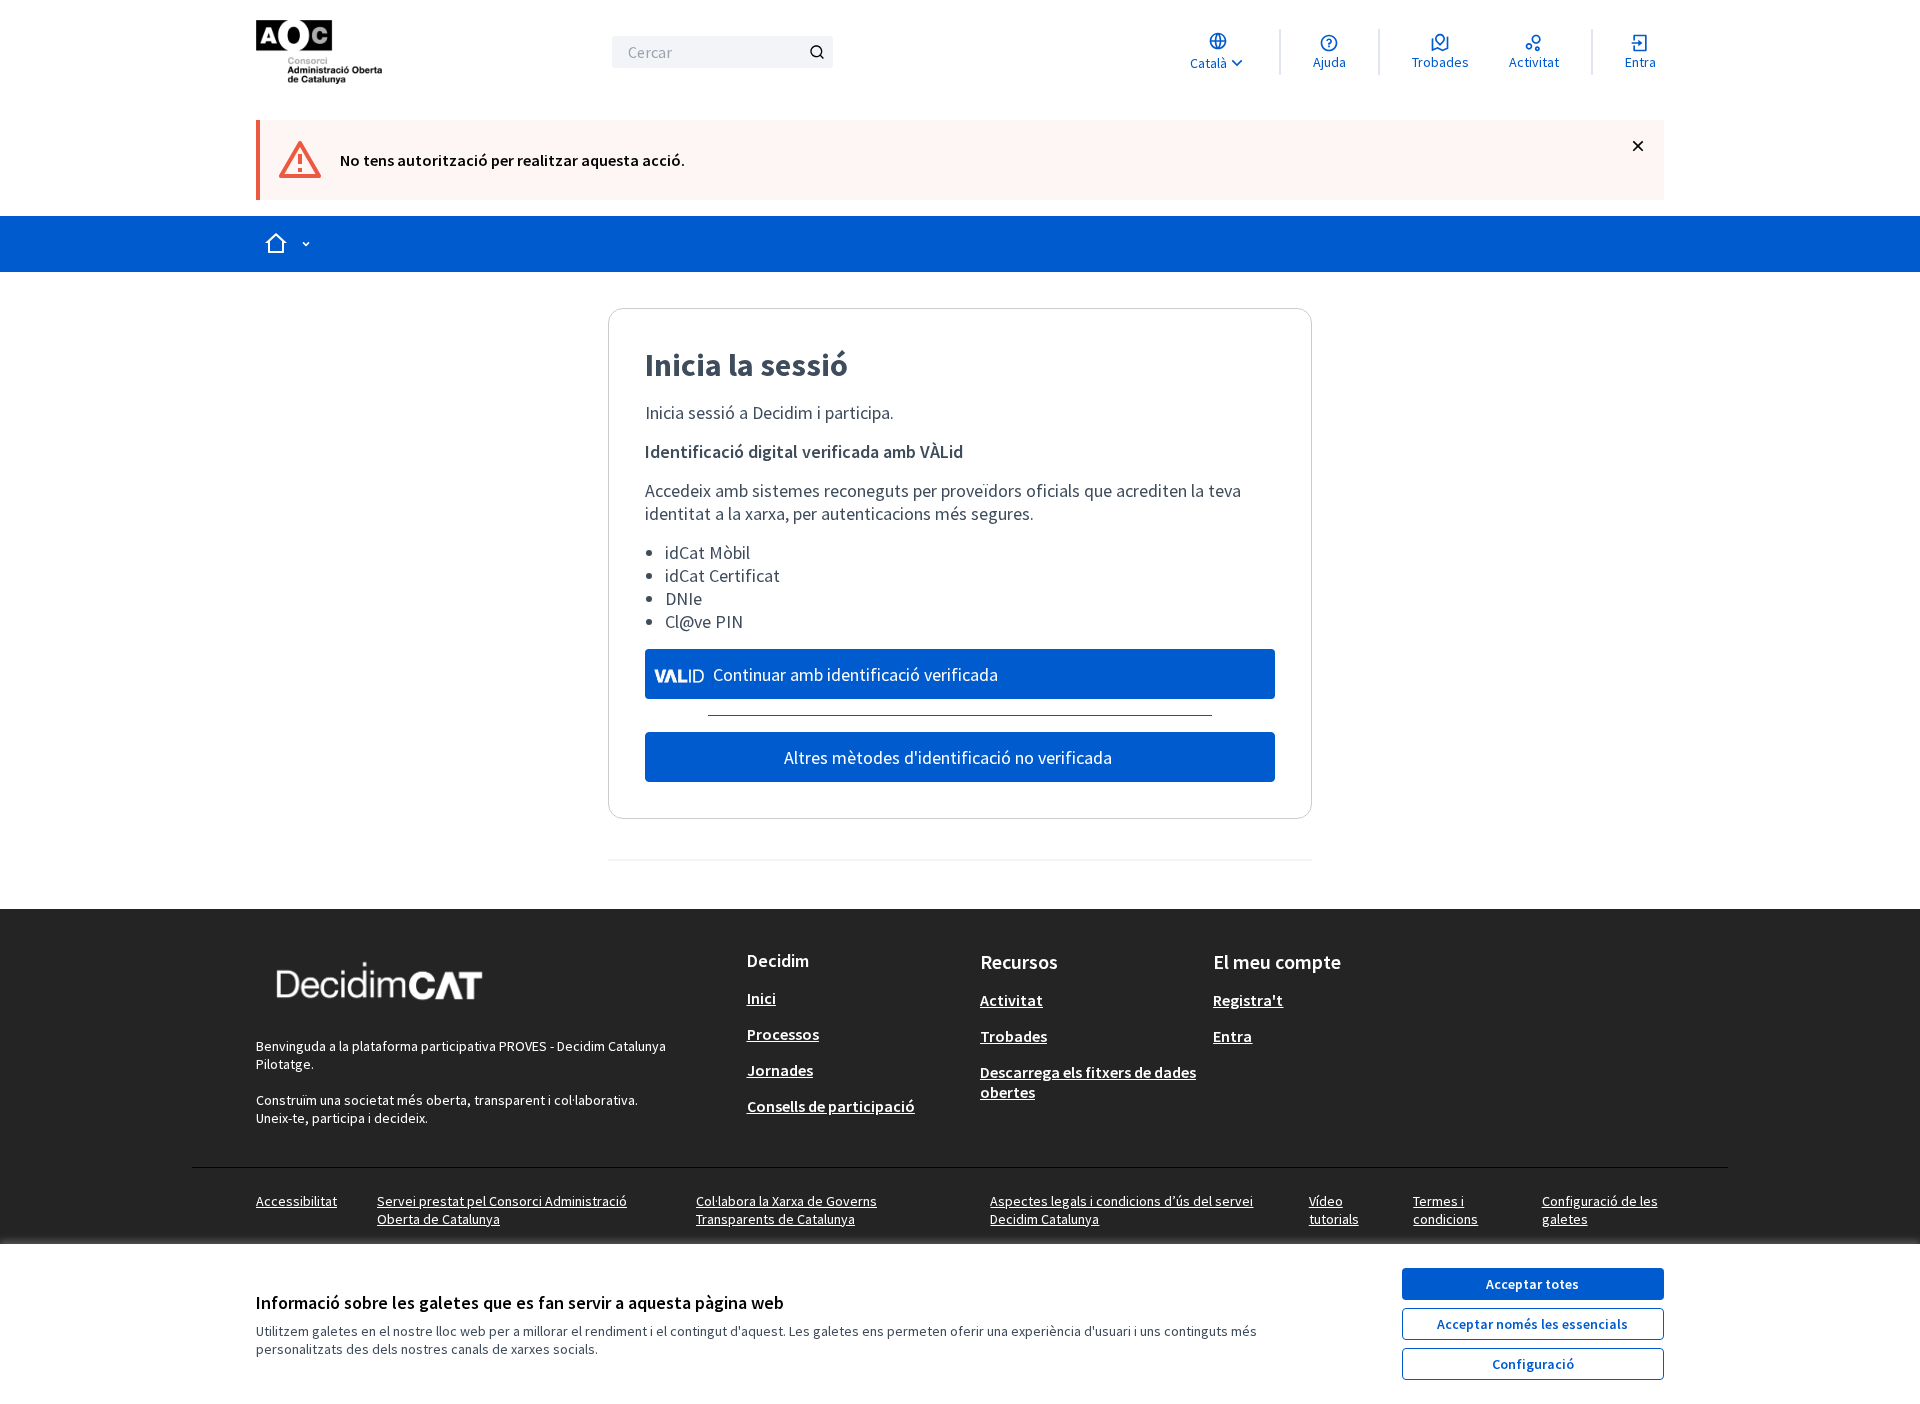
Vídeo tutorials (1334, 1210)
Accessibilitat (296, 1201)
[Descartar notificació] (1638, 146)
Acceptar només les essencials (1532, 1324)
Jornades (780, 1070)
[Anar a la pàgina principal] (366, 52)
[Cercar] (817, 52)
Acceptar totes (1532, 1284)
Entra (1232, 1036)
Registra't (1248, 1000)
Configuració (1533, 1364)
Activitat (1011, 1000)
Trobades (1013, 1036)
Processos (783, 1034)
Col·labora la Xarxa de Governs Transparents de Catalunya (786, 1210)
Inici (761, 998)
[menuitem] (855, 998)
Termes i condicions (1445, 1210)
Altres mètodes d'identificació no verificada (948, 757)
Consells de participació (831, 1106)
